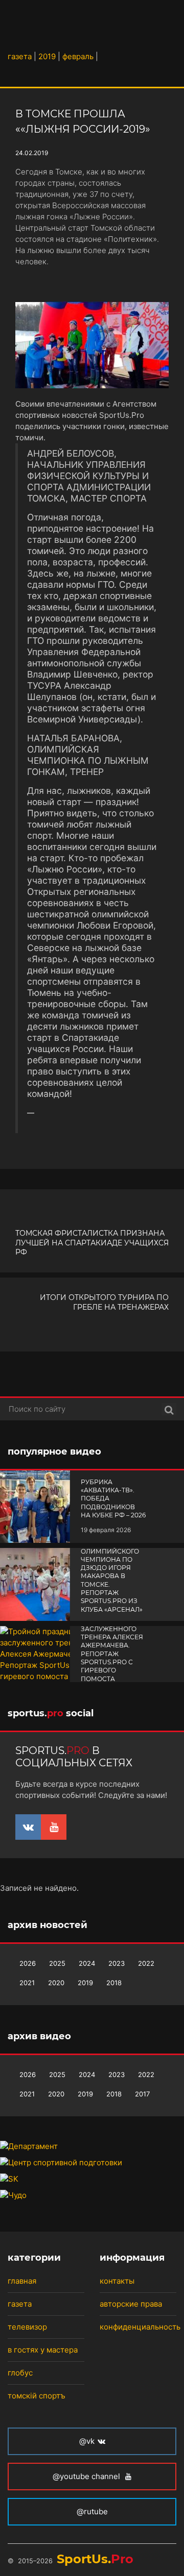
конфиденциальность (140, 2327)
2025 (57, 1963)
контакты (117, 2281)
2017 (142, 2094)
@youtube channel (87, 2476)
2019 (85, 1983)
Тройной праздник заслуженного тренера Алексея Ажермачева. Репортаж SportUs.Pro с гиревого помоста (112, 1645)
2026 (28, 1963)
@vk (87, 2441)
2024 (87, 1963)
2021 (27, 1983)
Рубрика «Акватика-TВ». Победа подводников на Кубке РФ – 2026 (113, 1498)
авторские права (131, 2304)
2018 (114, 1983)
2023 (117, 1963)
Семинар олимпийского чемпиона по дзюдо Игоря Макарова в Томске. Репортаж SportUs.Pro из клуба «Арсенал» (112, 1576)
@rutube (92, 2511)
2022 (146, 1963)
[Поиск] (169, 1409)
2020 (56, 1983)
